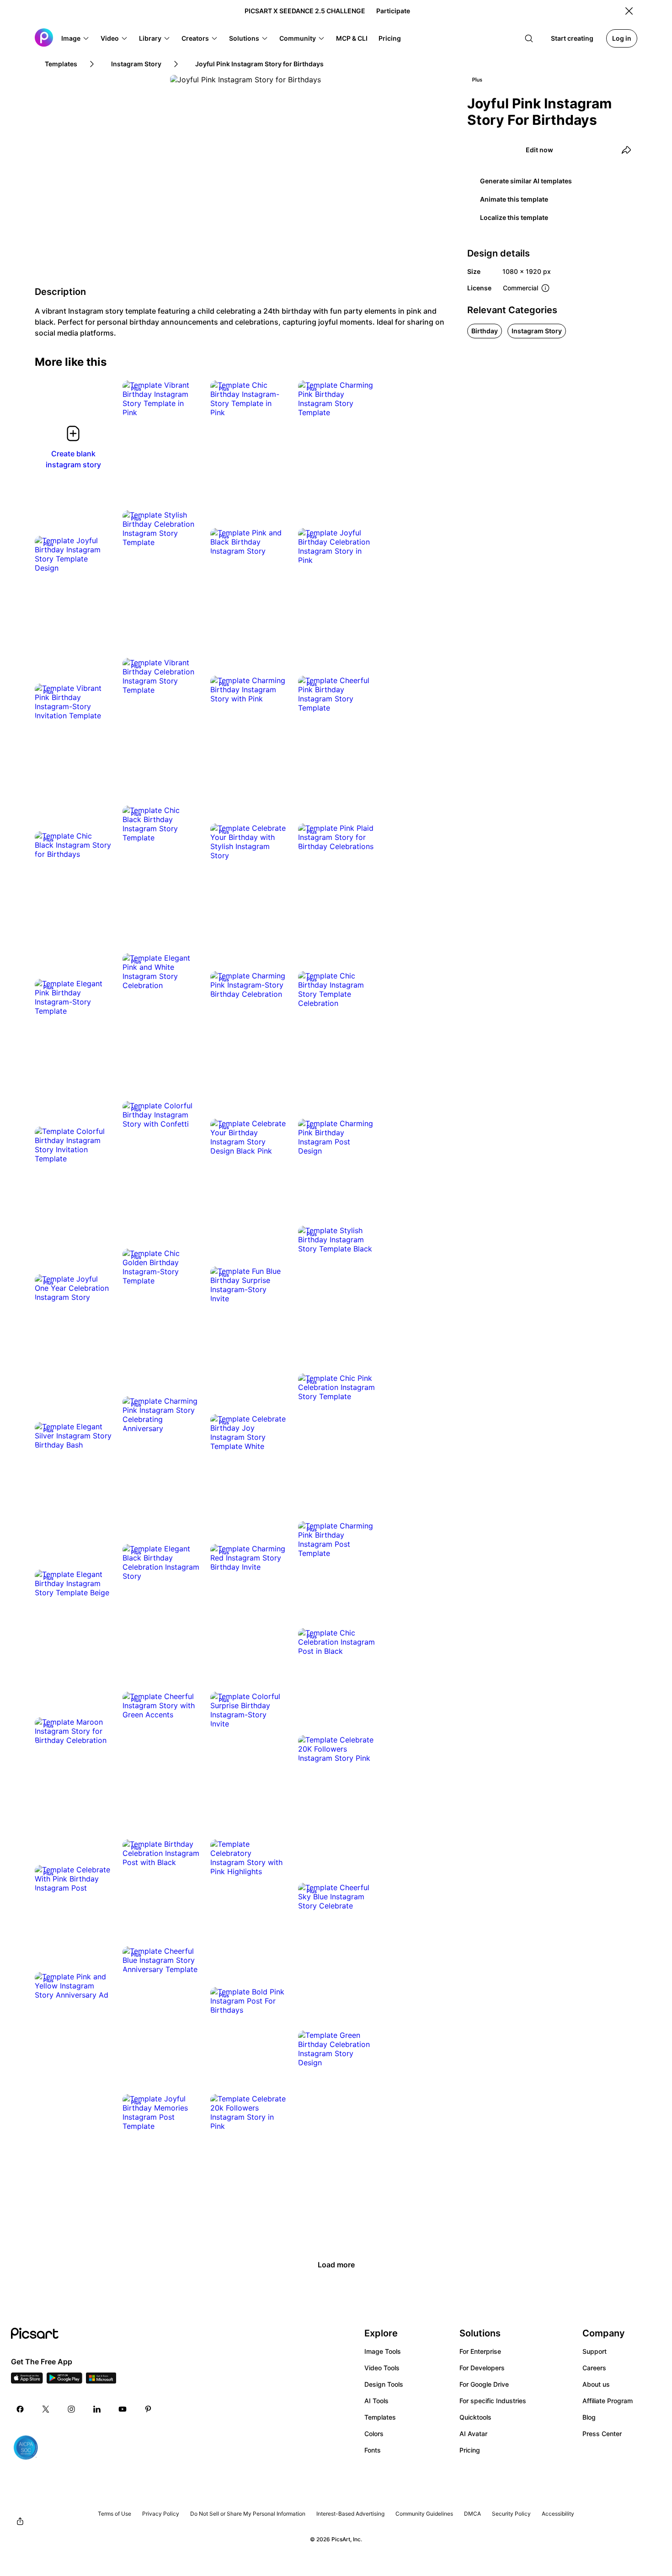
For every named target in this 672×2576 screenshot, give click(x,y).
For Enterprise (480, 2351)
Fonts (373, 2450)
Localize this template (514, 217)
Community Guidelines (424, 2514)
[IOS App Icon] (27, 2381)
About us (596, 2384)
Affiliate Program (608, 2401)
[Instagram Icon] (71, 2409)
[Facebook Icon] (20, 2409)
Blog (589, 2417)
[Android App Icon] (64, 2381)
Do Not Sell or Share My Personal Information (248, 2514)
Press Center (602, 2434)
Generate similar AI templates (526, 181)
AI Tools (376, 2401)
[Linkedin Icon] (97, 2409)
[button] (75, 38)
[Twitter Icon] (46, 2409)
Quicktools (475, 2417)
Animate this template (514, 199)
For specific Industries (493, 2401)
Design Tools (384, 2384)
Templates (380, 2417)
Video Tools (382, 2368)
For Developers (482, 2368)
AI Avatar (473, 2434)
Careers (594, 2368)
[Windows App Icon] (101, 2381)
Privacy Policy (161, 2514)
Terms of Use (115, 2514)
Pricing (470, 2450)
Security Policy (511, 2514)
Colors (374, 2434)
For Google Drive (484, 2384)
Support (595, 2351)
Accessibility (558, 2514)
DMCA (472, 2514)
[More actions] (186, 403)
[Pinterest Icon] (148, 2409)
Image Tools (383, 2351)
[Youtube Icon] (123, 2409)
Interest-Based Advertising (350, 2514)
